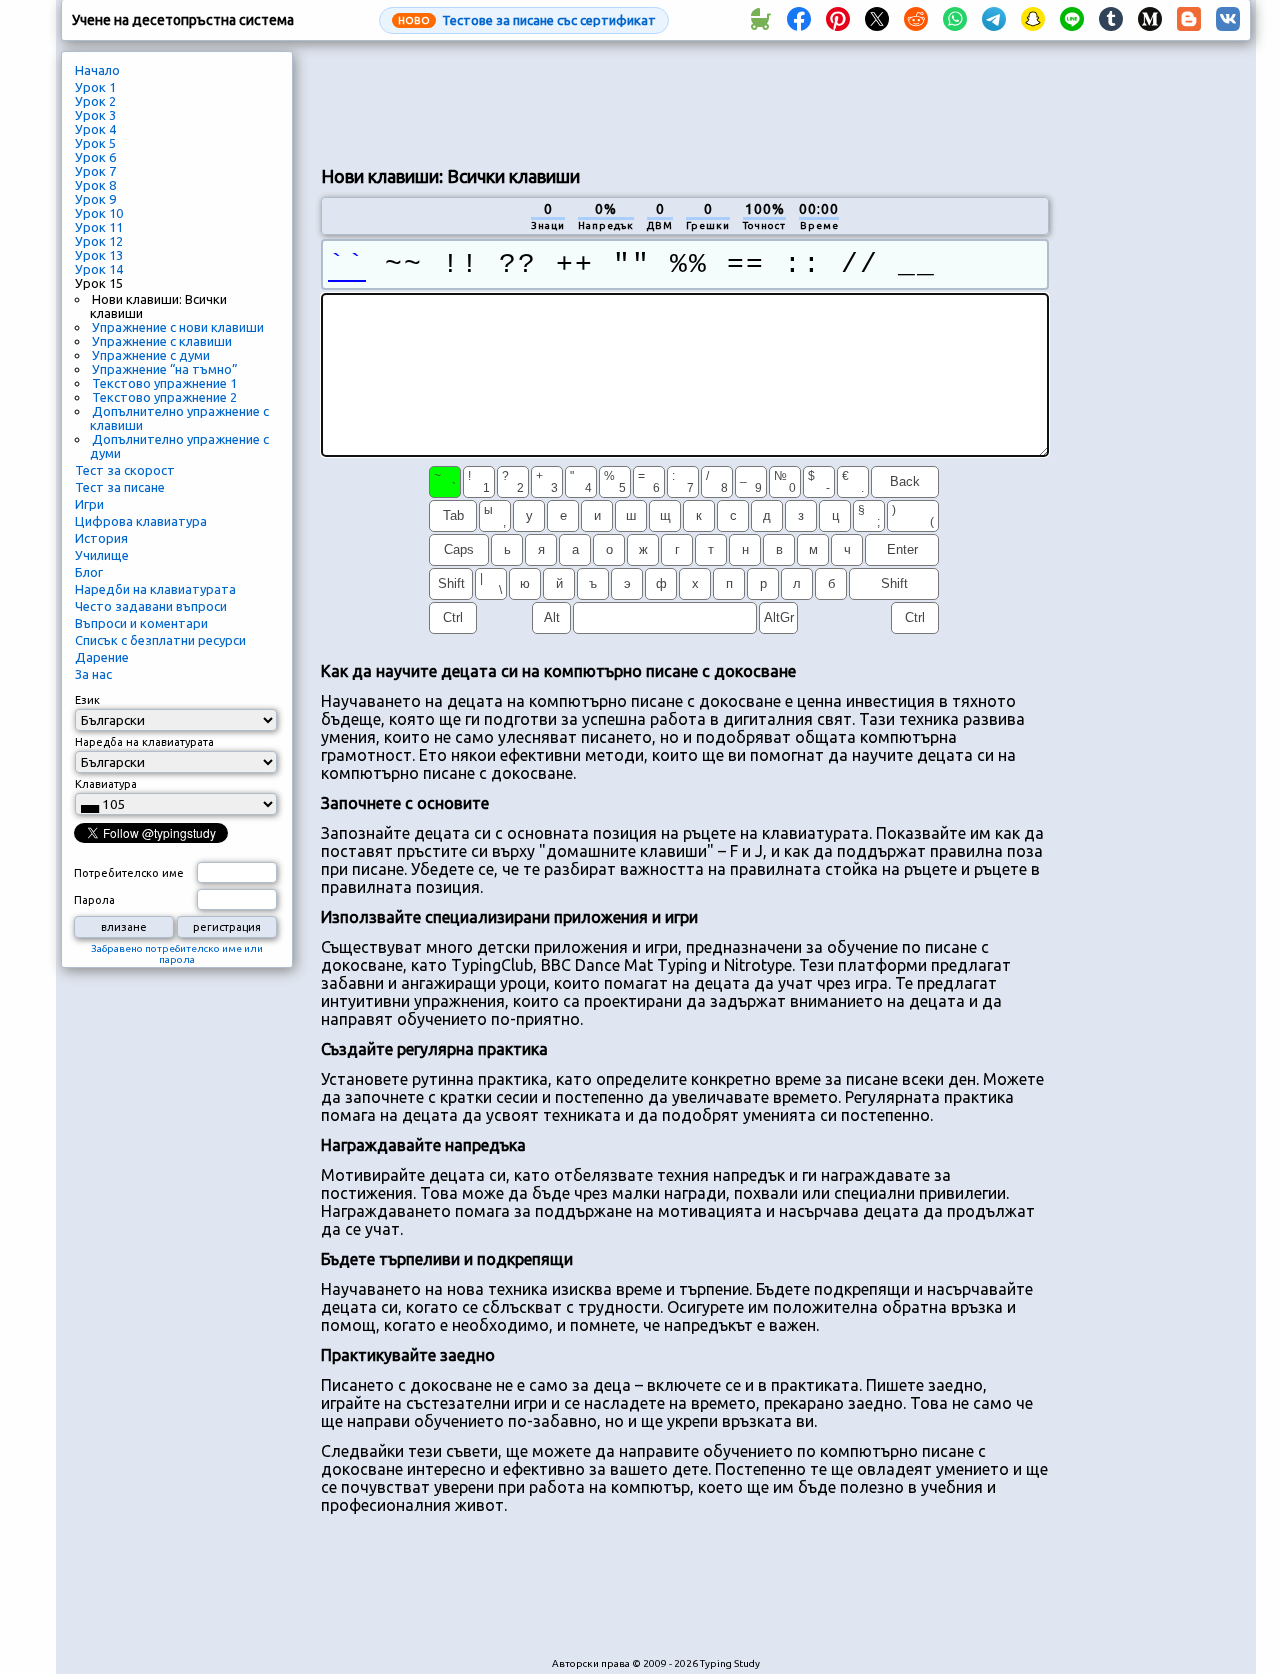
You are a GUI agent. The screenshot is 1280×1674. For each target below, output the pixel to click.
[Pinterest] (838, 20)
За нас (93, 674)
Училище (102, 555)
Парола (94, 900)
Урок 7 (95, 171)
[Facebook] (799, 20)
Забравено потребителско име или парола (177, 954)
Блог (89, 572)
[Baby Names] (760, 20)
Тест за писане (120, 487)
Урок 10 (99, 213)
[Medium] (1150, 20)
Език (87, 700)
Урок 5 (95, 143)
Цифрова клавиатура (141, 521)
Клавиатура (106, 784)
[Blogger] (1189, 20)
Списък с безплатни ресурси (160, 640)
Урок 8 (95, 185)
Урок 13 (99, 255)
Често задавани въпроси (151, 606)
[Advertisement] (685, 101)
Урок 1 (95, 87)
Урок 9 (95, 199)
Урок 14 (99, 269)
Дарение (102, 657)
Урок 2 (95, 101)
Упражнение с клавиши (162, 341)
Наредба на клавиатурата (144, 742)
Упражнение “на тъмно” (165, 369)
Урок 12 (99, 241)
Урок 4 (95, 129)
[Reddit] (916, 20)
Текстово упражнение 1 (164, 383)
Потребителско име (129, 873)
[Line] (1072, 20)
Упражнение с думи (151, 355)
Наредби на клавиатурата (155, 589)
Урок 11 (99, 227)
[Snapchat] (1033, 20)
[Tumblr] (1111, 20)
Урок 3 (95, 115)
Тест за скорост (125, 470)
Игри (89, 504)
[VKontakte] (1228, 20)
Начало (97, 70)
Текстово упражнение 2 (164, 397)
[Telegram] (994, 20)
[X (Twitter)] (877, 20)
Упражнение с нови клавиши (178, 327)
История (101, 538)
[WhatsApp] (955, 20)
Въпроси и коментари (141, 623)
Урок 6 (95, 157)
